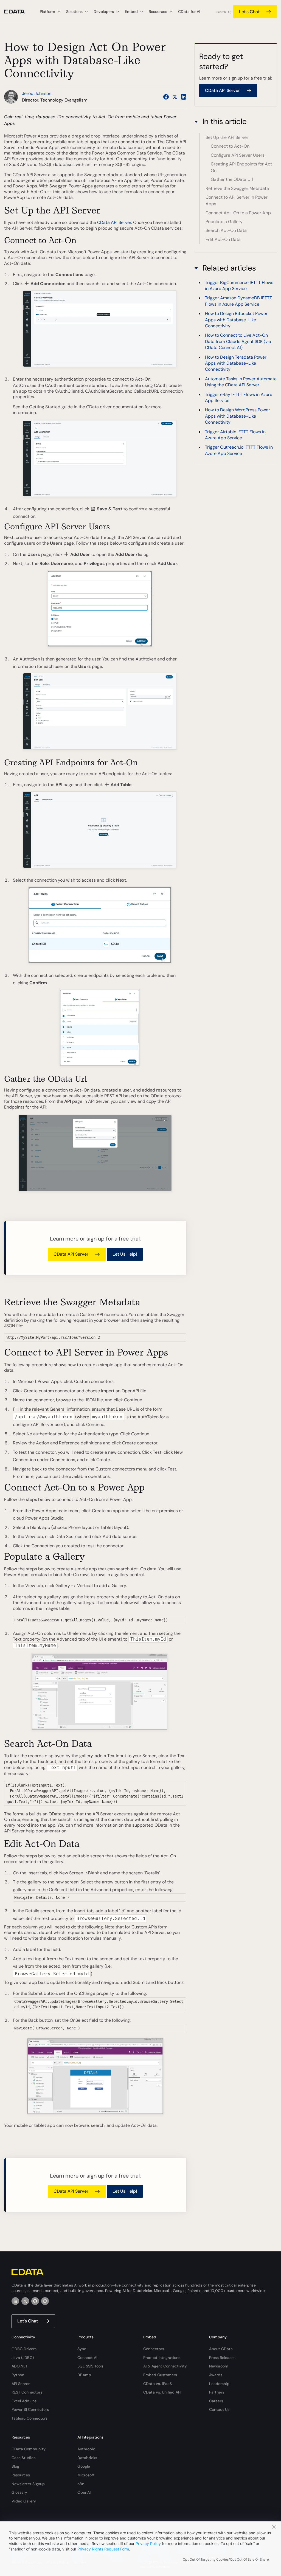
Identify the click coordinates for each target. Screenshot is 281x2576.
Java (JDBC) (23, 2358)
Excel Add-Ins (24, 2401)
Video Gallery (24, 2501)
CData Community (29, 2449)
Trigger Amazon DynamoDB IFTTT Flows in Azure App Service (238, 301)
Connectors (154, 2349)
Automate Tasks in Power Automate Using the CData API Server (241, 382)
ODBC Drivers (24, 2349)
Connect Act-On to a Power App (238, 213)
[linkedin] (15, 2301)
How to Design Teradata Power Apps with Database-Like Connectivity (236, 363)
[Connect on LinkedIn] (184, 97)
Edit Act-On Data (223, 239)
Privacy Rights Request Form (103, 2549)
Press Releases (222, 2358)
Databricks (87, 2458)
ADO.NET (20, 2366)
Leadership (219, 2384)
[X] (25, 2301)
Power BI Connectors (30, 2409)
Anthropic (86, 2449)
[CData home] (19, 12)
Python (18, 2375)
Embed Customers (160, 2375)
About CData (221, 2349)
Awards (216, 2375)
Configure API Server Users (238, 155)
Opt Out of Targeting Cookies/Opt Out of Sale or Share (226, 2560)
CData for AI (189, 12)
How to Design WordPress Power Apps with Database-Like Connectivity (238, 416)
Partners (217, 2392)
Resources (21, 2475)
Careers (216, 2401)
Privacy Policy (148, 2543)
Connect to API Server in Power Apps (237, 200)
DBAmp (84, 2375)
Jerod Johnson (37, 93)
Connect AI (87, 2358)
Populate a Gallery (224, 222)
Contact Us (219, 2409)
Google (84, 2466)
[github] (35, 2301)
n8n (81, 2484)
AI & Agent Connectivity (165, 2366)
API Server (21, 2384)
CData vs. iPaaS (158, 2384)
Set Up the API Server (227, 137)
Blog (15, 2466)
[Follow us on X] (175, 97)
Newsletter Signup (28, 2484)
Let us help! (125, 1254)
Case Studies (23, 2458)
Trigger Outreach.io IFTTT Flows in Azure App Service (239, 450)
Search (221, 12)
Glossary (19, 2492)
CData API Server (114, 222)
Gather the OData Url (232, 179)
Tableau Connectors (29, 2418)
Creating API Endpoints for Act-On (243, 167)
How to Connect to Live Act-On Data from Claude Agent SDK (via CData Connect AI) (238, 341)
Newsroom (219, 2366)
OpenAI (84, 2492)
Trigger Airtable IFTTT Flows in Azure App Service (235, 435)
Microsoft (86, 2475)
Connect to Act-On (230, 146)
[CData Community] (45, 2301)
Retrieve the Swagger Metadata (237, 188)
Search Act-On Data (226, 230)
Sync (82, 2349)
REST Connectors (27, 2392)
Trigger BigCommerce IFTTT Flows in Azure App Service (239, 286)
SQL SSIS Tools (90, 2366)
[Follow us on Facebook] (166, 97)
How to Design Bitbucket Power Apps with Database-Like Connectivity (236, 320)
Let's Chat (249, 12)
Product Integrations (162, 2358)
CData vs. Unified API (162, 2392)
